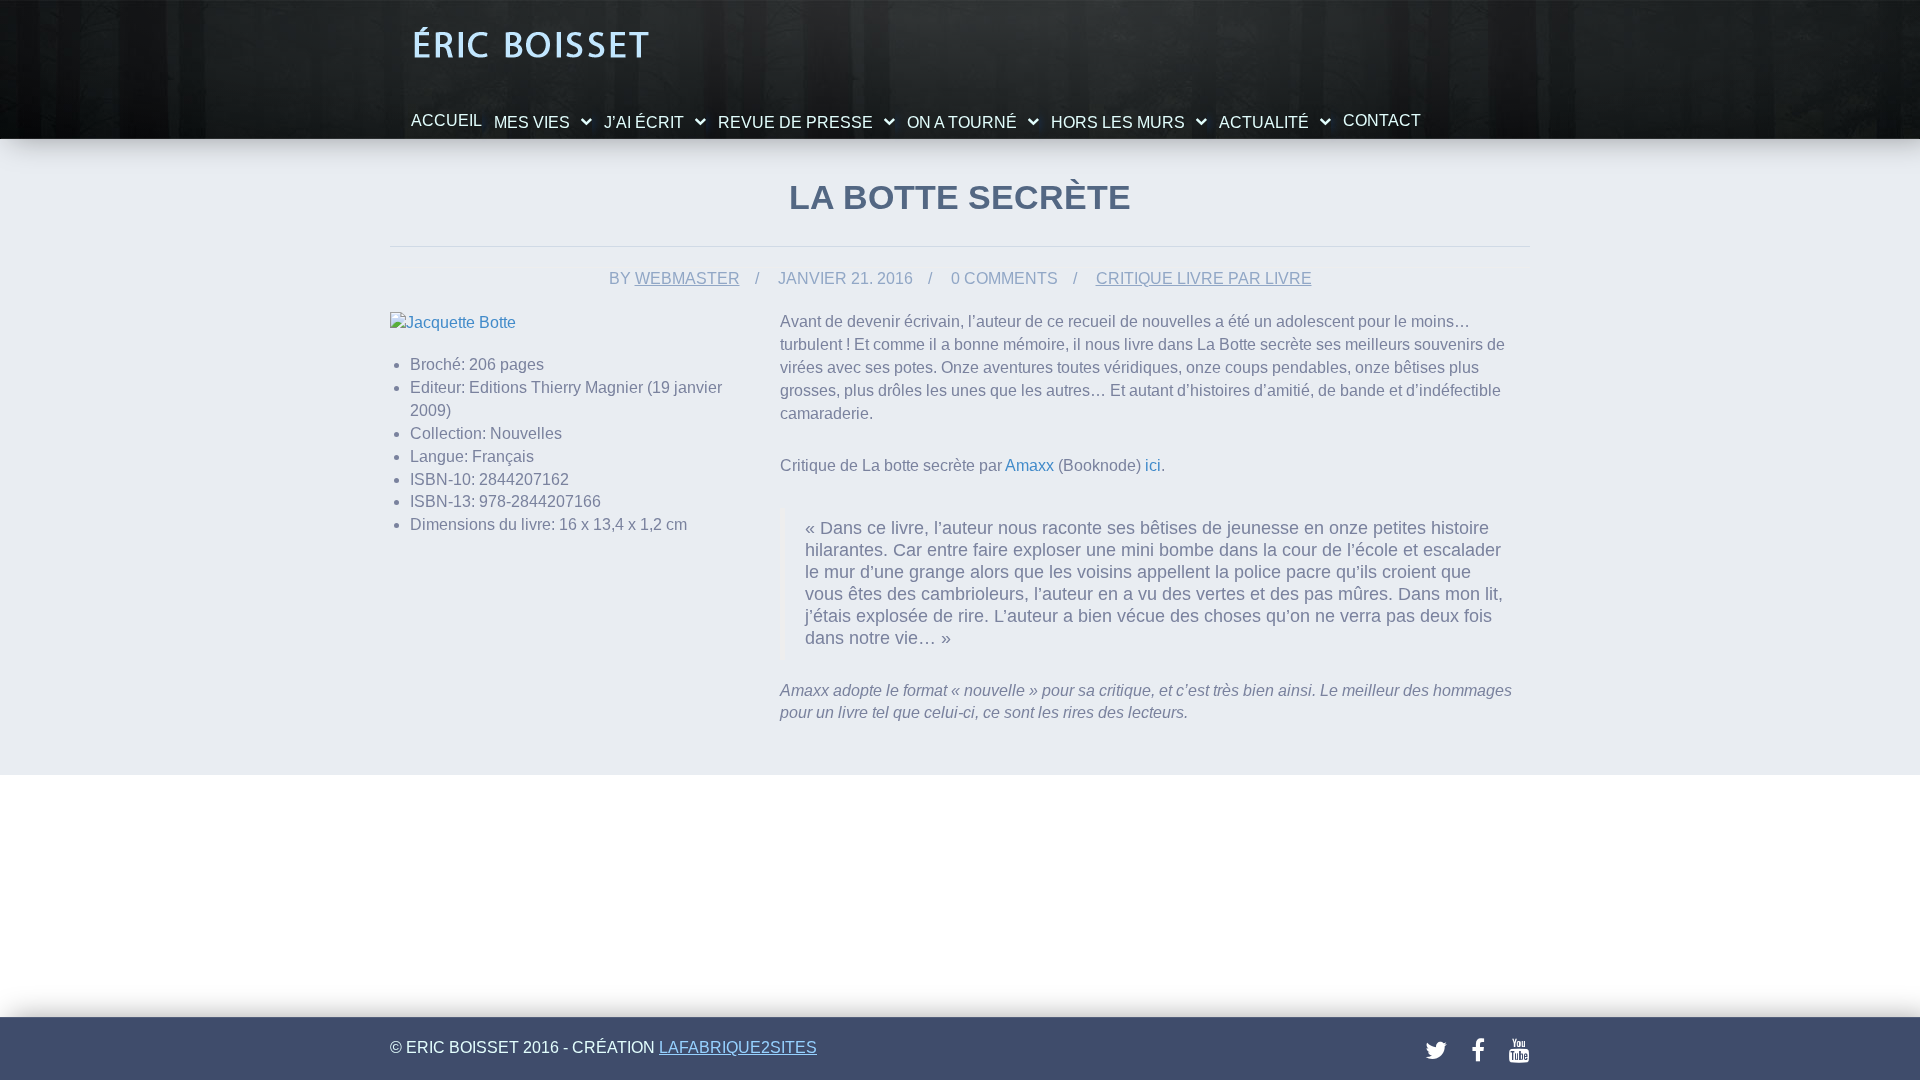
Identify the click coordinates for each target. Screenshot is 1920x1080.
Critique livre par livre (1204, 278)
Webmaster (687, 278)
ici (1153, 465)
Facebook (1483, 1051)
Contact (1382, 120)
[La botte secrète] (453, 321)
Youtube (1521, 1051)
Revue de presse (795, 122)
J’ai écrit (644, 122)
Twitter (1437, 1051)
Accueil (446, 120)
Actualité (1264, 122)
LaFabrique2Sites (738, 1047)
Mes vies (532, 122)
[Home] (530, 44)
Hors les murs (1118, 122)
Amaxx (1029, 465)
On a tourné (962, 122)
